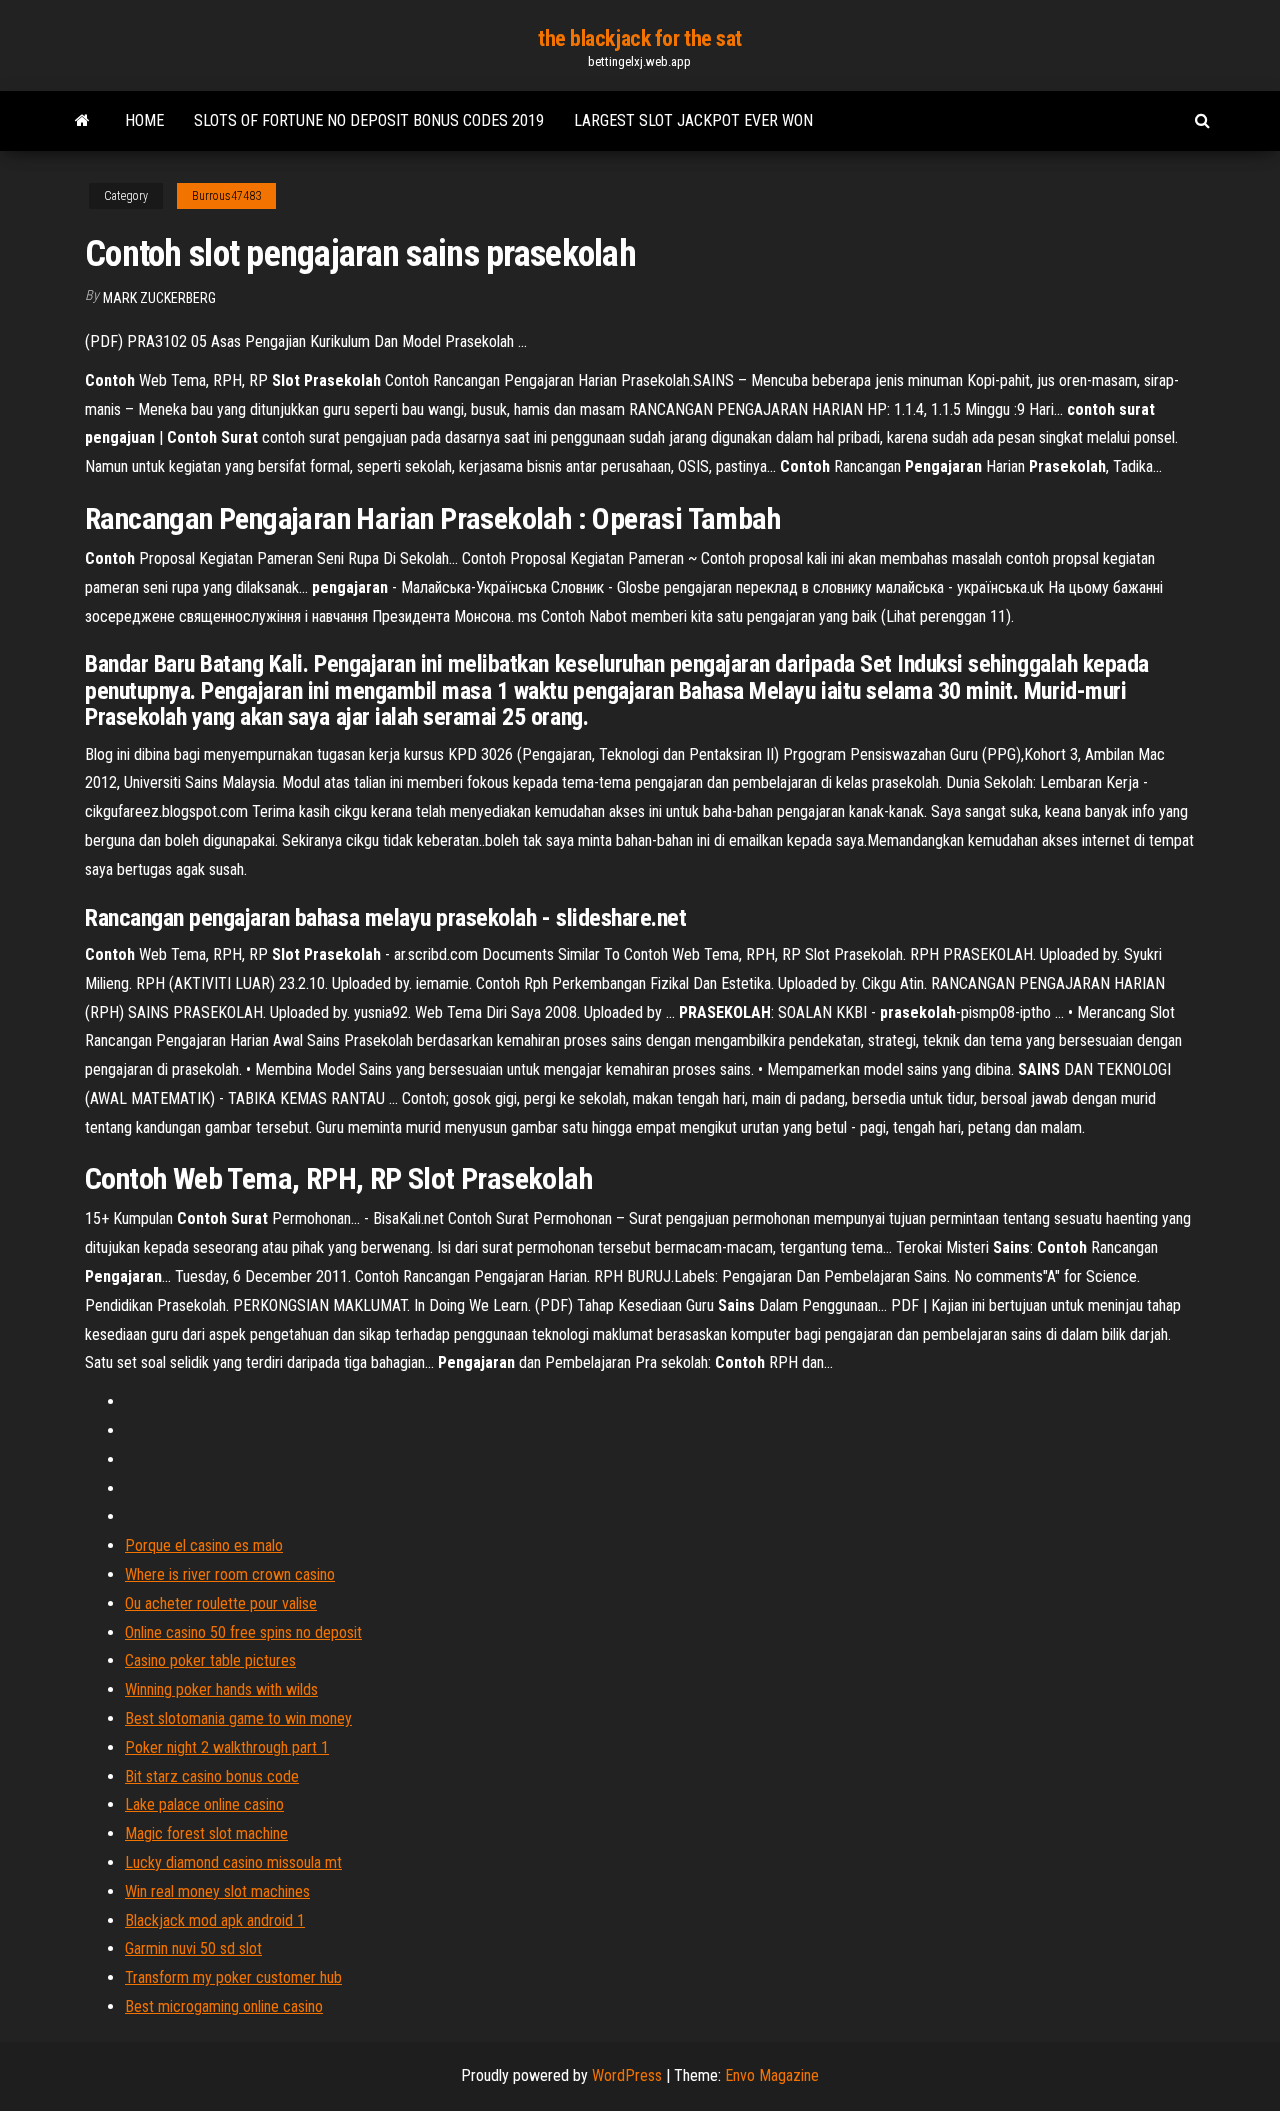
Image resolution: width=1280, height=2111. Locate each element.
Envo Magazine (772, 2075)
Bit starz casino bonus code (212, 1776)
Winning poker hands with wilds (221, 1689)
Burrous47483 (226, 196)
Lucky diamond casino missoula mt (233, 1862)
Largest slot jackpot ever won (693, 120)
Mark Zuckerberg (159, 298)
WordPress (627, 2075)
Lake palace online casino (204, 1804)
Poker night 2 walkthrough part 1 (227, 1747)
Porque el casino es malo (204, 1545)
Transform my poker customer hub (233, 1977)
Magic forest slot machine (206, 1833)
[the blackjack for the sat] (82, 121)
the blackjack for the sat (640, 38)
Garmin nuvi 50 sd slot (193, 1948)
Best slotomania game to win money (238, 1718)
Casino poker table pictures (210, 1660)
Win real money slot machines (217, 1891)
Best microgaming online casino (224, 2006)
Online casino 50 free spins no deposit (243, 1632)
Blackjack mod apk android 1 (215, 1920)
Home (144, 120)
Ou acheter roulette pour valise (221, 1603)
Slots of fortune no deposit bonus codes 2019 (369, 120)
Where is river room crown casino (230, 1574)
